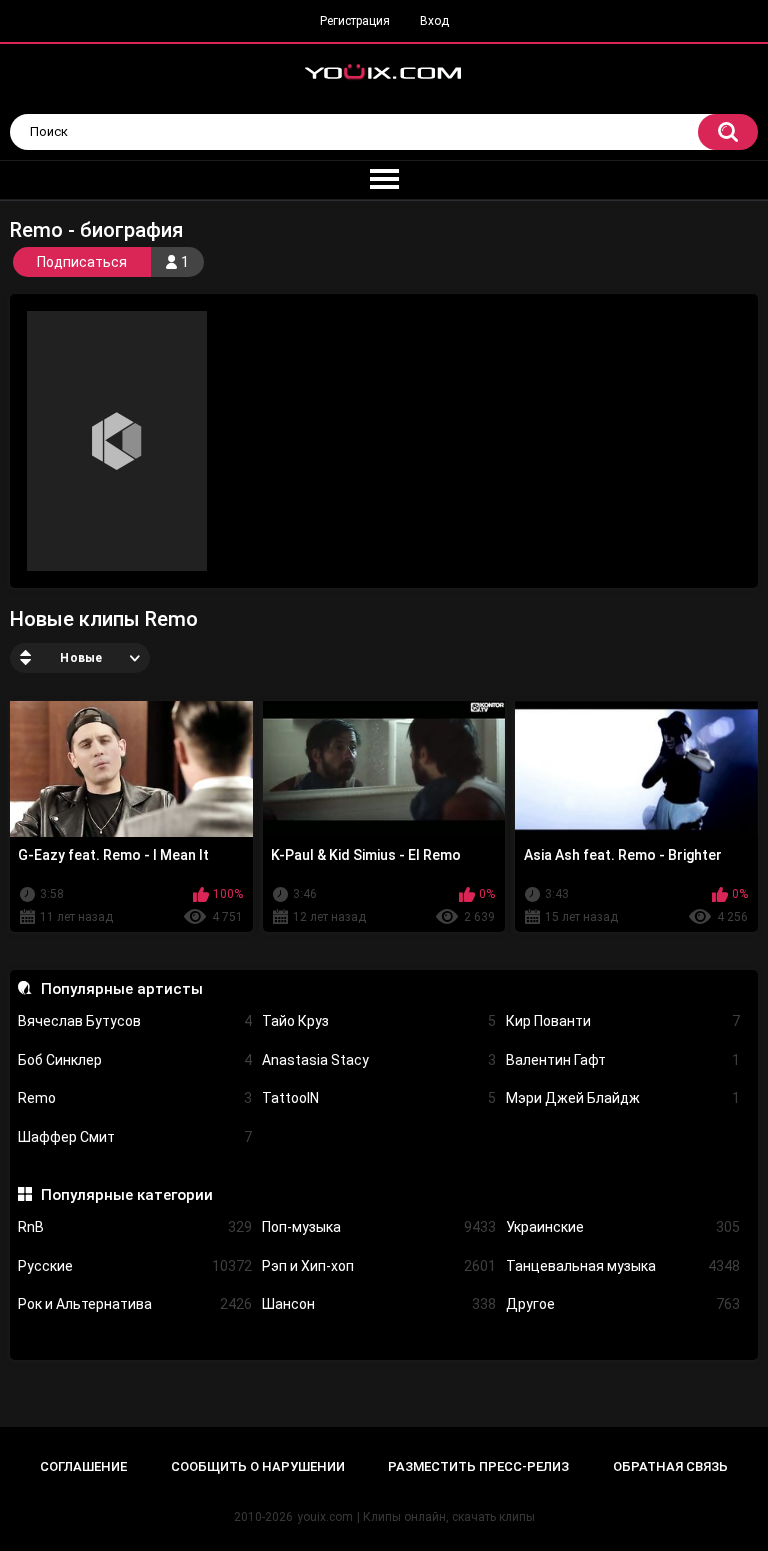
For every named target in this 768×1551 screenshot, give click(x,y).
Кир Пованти (623, 1021)
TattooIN (379, 1098)
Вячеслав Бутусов (135, 1021)
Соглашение (83, 1466)
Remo (135, 1098)
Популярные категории (126, 1195)
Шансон (379, 1304)
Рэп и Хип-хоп (379, 1266)
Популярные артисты (121, 989)
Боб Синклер (135, 1060)
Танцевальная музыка (623, 1266)
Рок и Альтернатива (135, 1304)
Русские (135, 1266)
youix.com (325, 1517)
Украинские (623, 1227)
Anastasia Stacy (379, 1060)
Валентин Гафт (623, 1060)
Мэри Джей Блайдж (623, 1098)
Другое (623, 1304)
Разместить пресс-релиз (478, 1466)
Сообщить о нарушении (258, 1466)
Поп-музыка (379, 1227)
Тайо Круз (379, 1021)
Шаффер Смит (135, 1137)
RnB (135, 1227)
